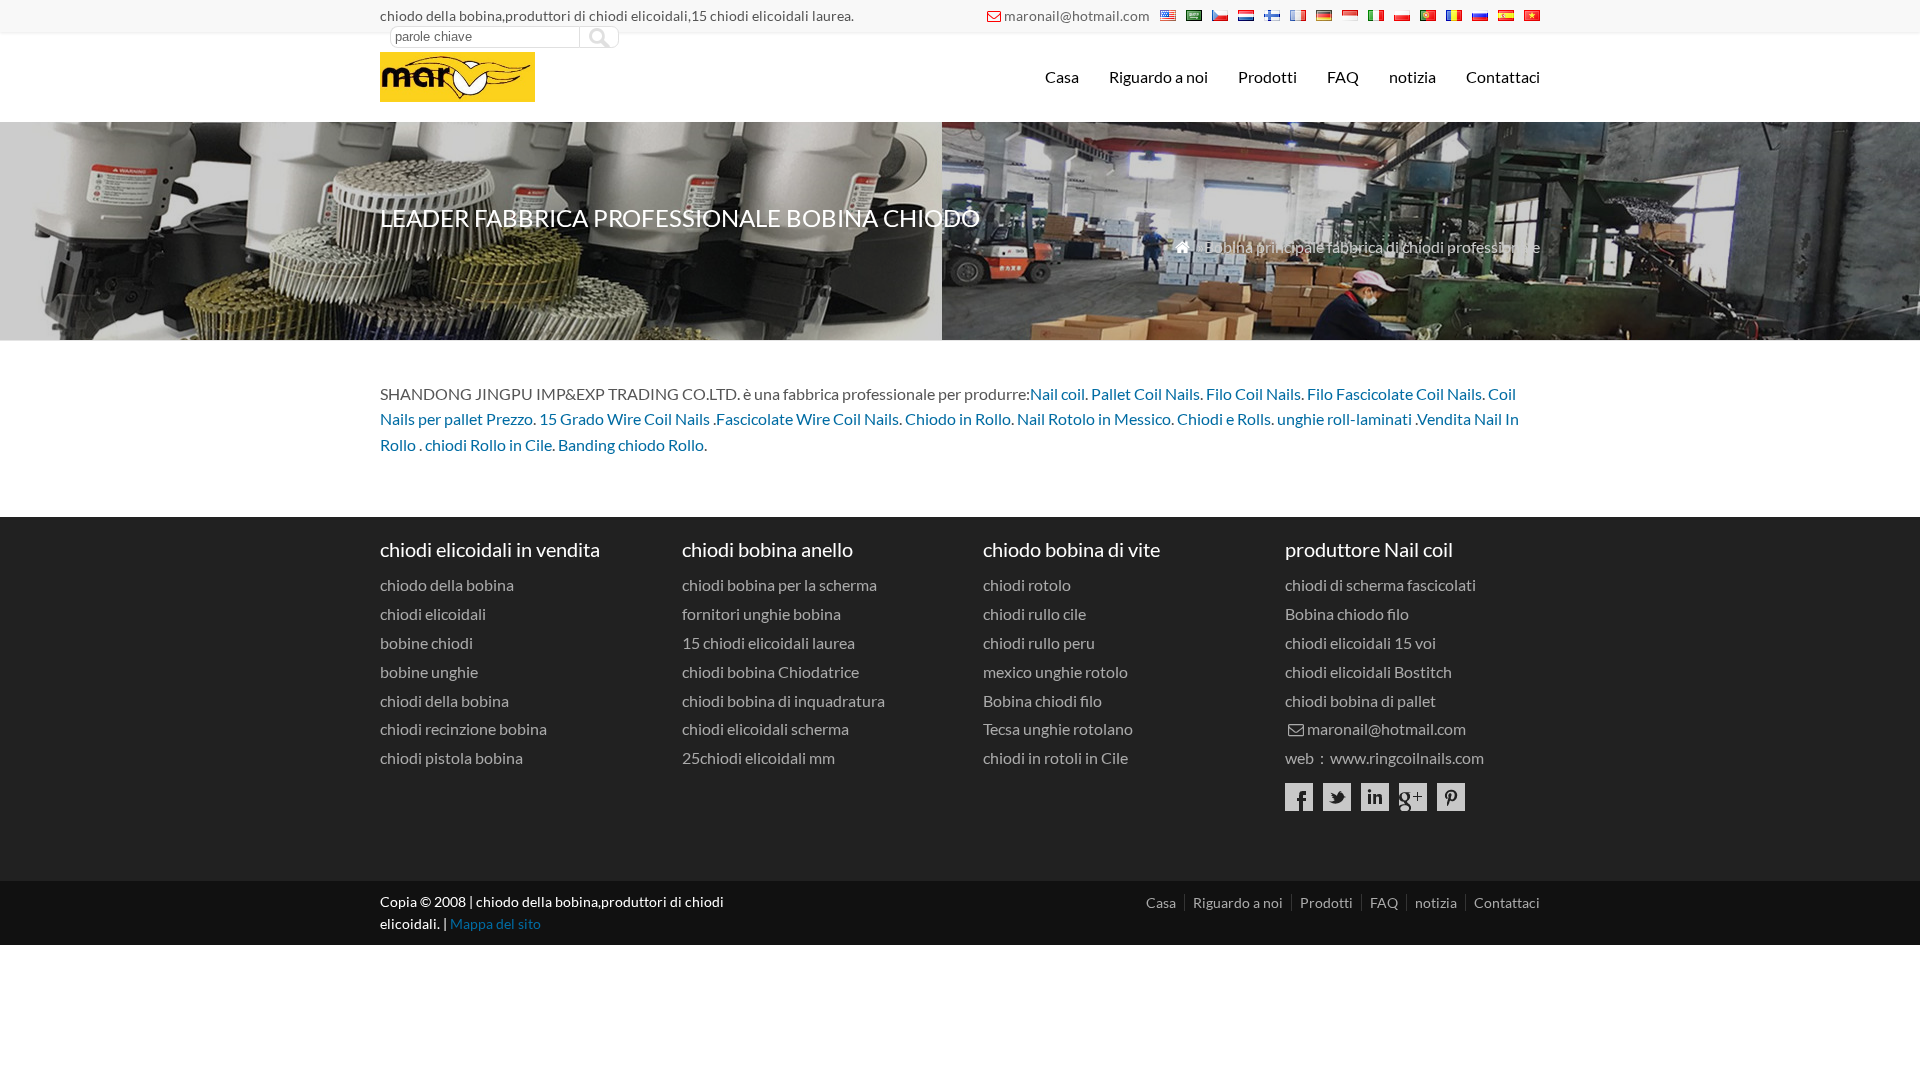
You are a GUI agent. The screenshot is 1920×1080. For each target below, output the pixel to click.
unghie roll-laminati (1344, 418)
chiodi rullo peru (1039, 642)
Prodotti (1267, 76)
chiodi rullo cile (1034, 613)
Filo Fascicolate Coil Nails (1394, 393)
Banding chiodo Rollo (631, 444)
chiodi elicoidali (433, 613)
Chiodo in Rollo (958, 418)
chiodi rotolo (1027, 584)
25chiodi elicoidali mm (758, 757)
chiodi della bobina (444, 700)
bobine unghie (429, 671)
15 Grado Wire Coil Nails (624, 418)
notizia (1412, 76)
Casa (1062, 76)
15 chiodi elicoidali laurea (768, 642)
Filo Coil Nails (1253, 393)
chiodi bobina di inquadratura (783, 700)
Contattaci (1503, 76)
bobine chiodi (426, 642)
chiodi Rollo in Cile (488, 444)
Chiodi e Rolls (1224, 418)
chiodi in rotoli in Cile (1055, 757)
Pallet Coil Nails (1145, 393)
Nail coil (1057, 393)
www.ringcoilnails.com (1407, 757)
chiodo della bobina (447, 584)
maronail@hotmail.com (1077, 15)
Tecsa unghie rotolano (1058, 728)
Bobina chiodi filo (1042, 700)
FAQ (1343, 76)
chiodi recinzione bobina (463, 728)
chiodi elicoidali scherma (765, 728)
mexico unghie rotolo (1055, 671)
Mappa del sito (495, 923)
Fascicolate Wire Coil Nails (807, 418)
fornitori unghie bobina (761, 613)
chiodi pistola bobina (451, 757)
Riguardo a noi (1158, 76)
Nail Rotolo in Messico (1094, 418)
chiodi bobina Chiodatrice (770, 671)
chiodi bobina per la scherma (779, 584)
